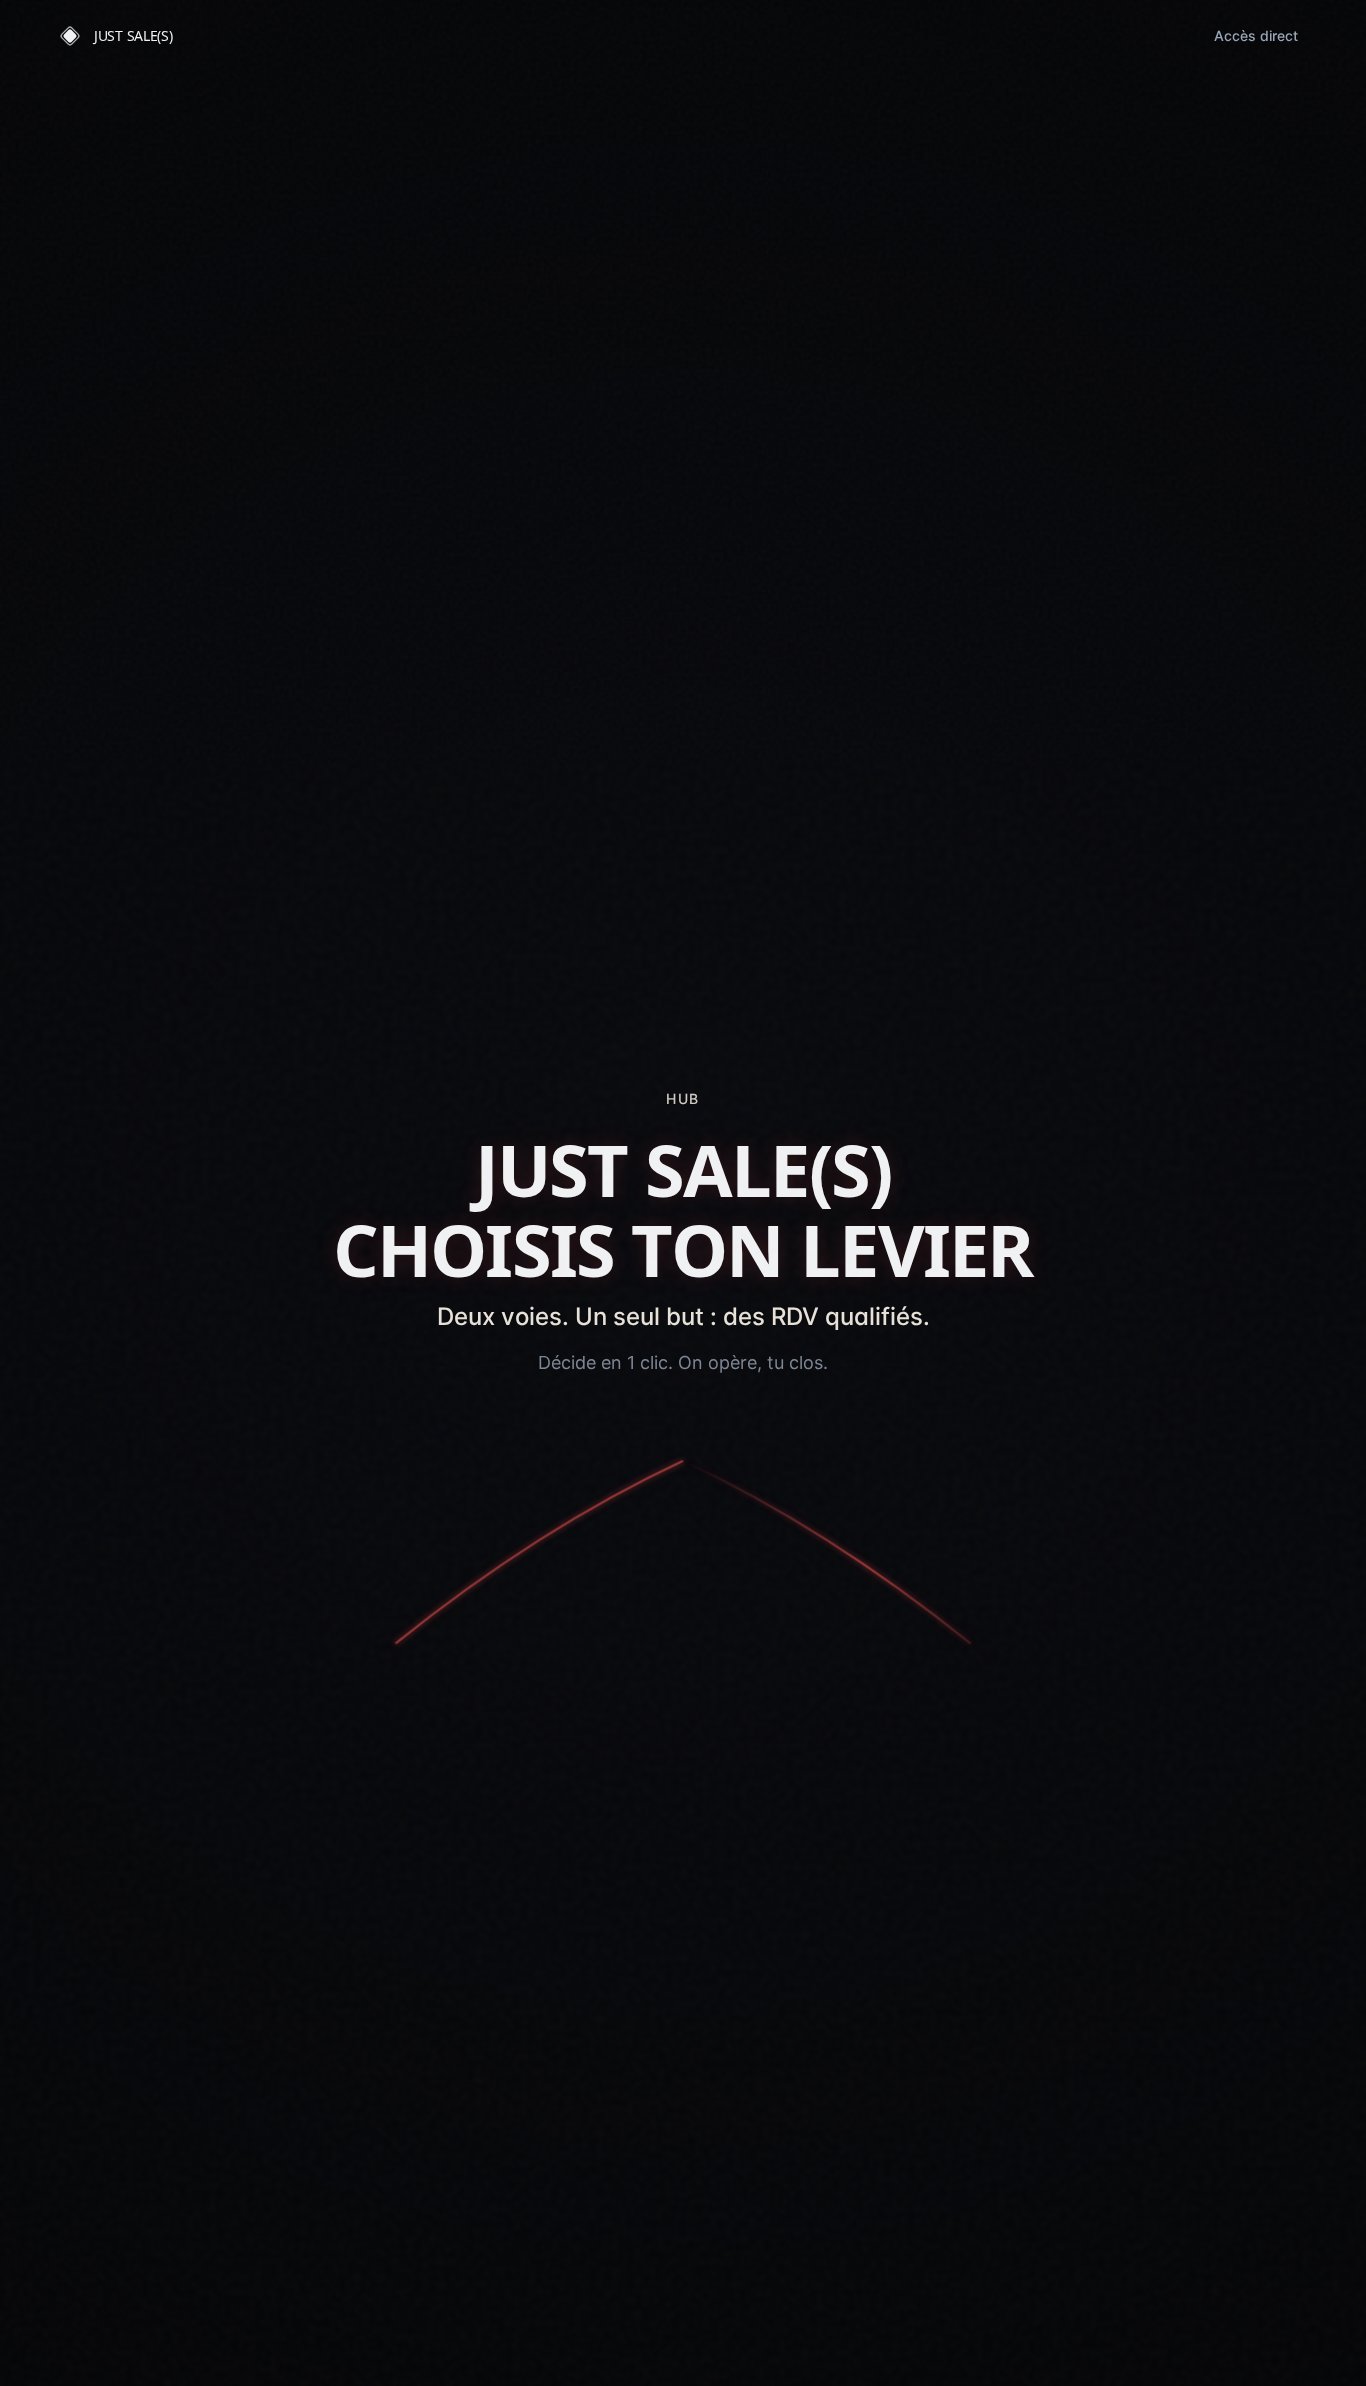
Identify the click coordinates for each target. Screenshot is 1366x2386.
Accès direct (1256, 35)
